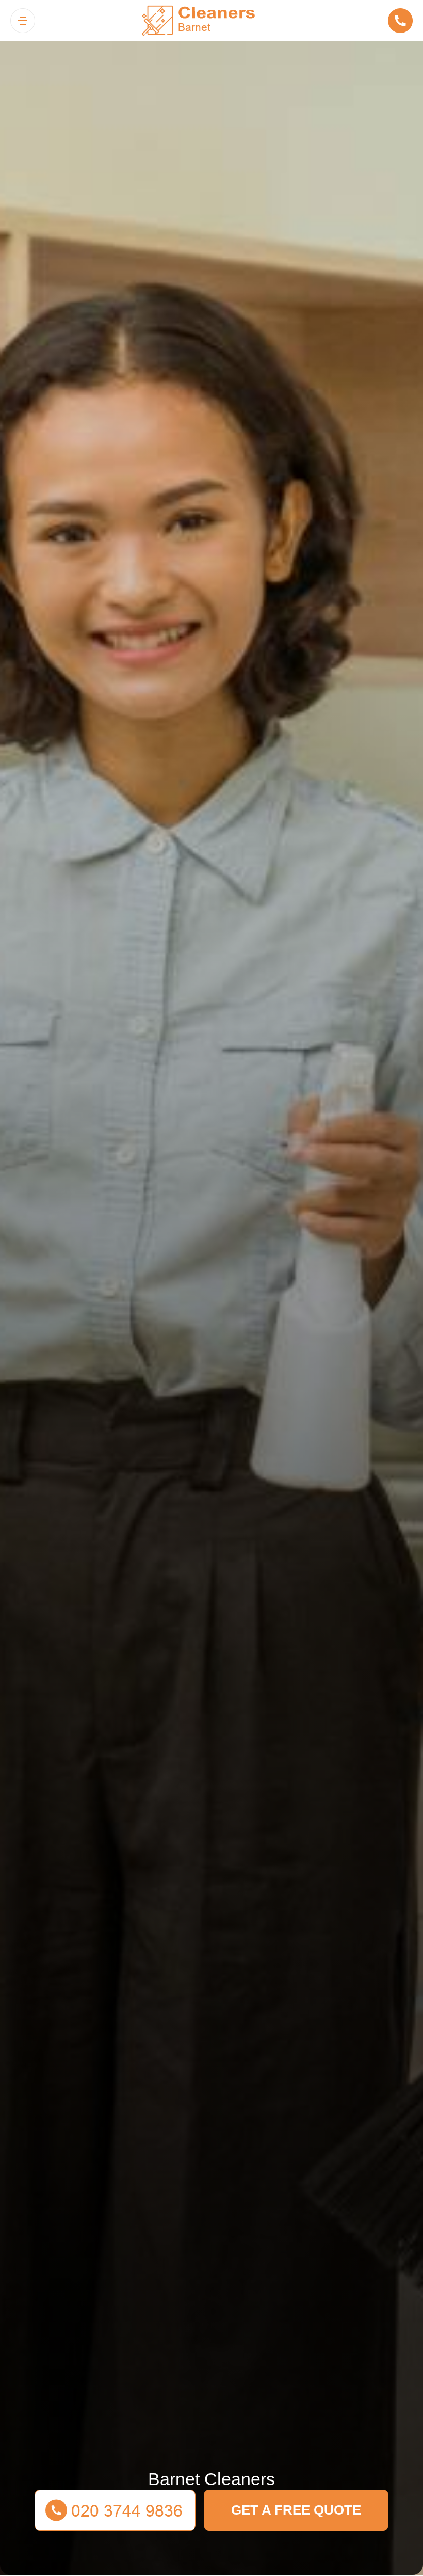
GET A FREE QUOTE (296, 2510)
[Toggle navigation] (23, 21)
